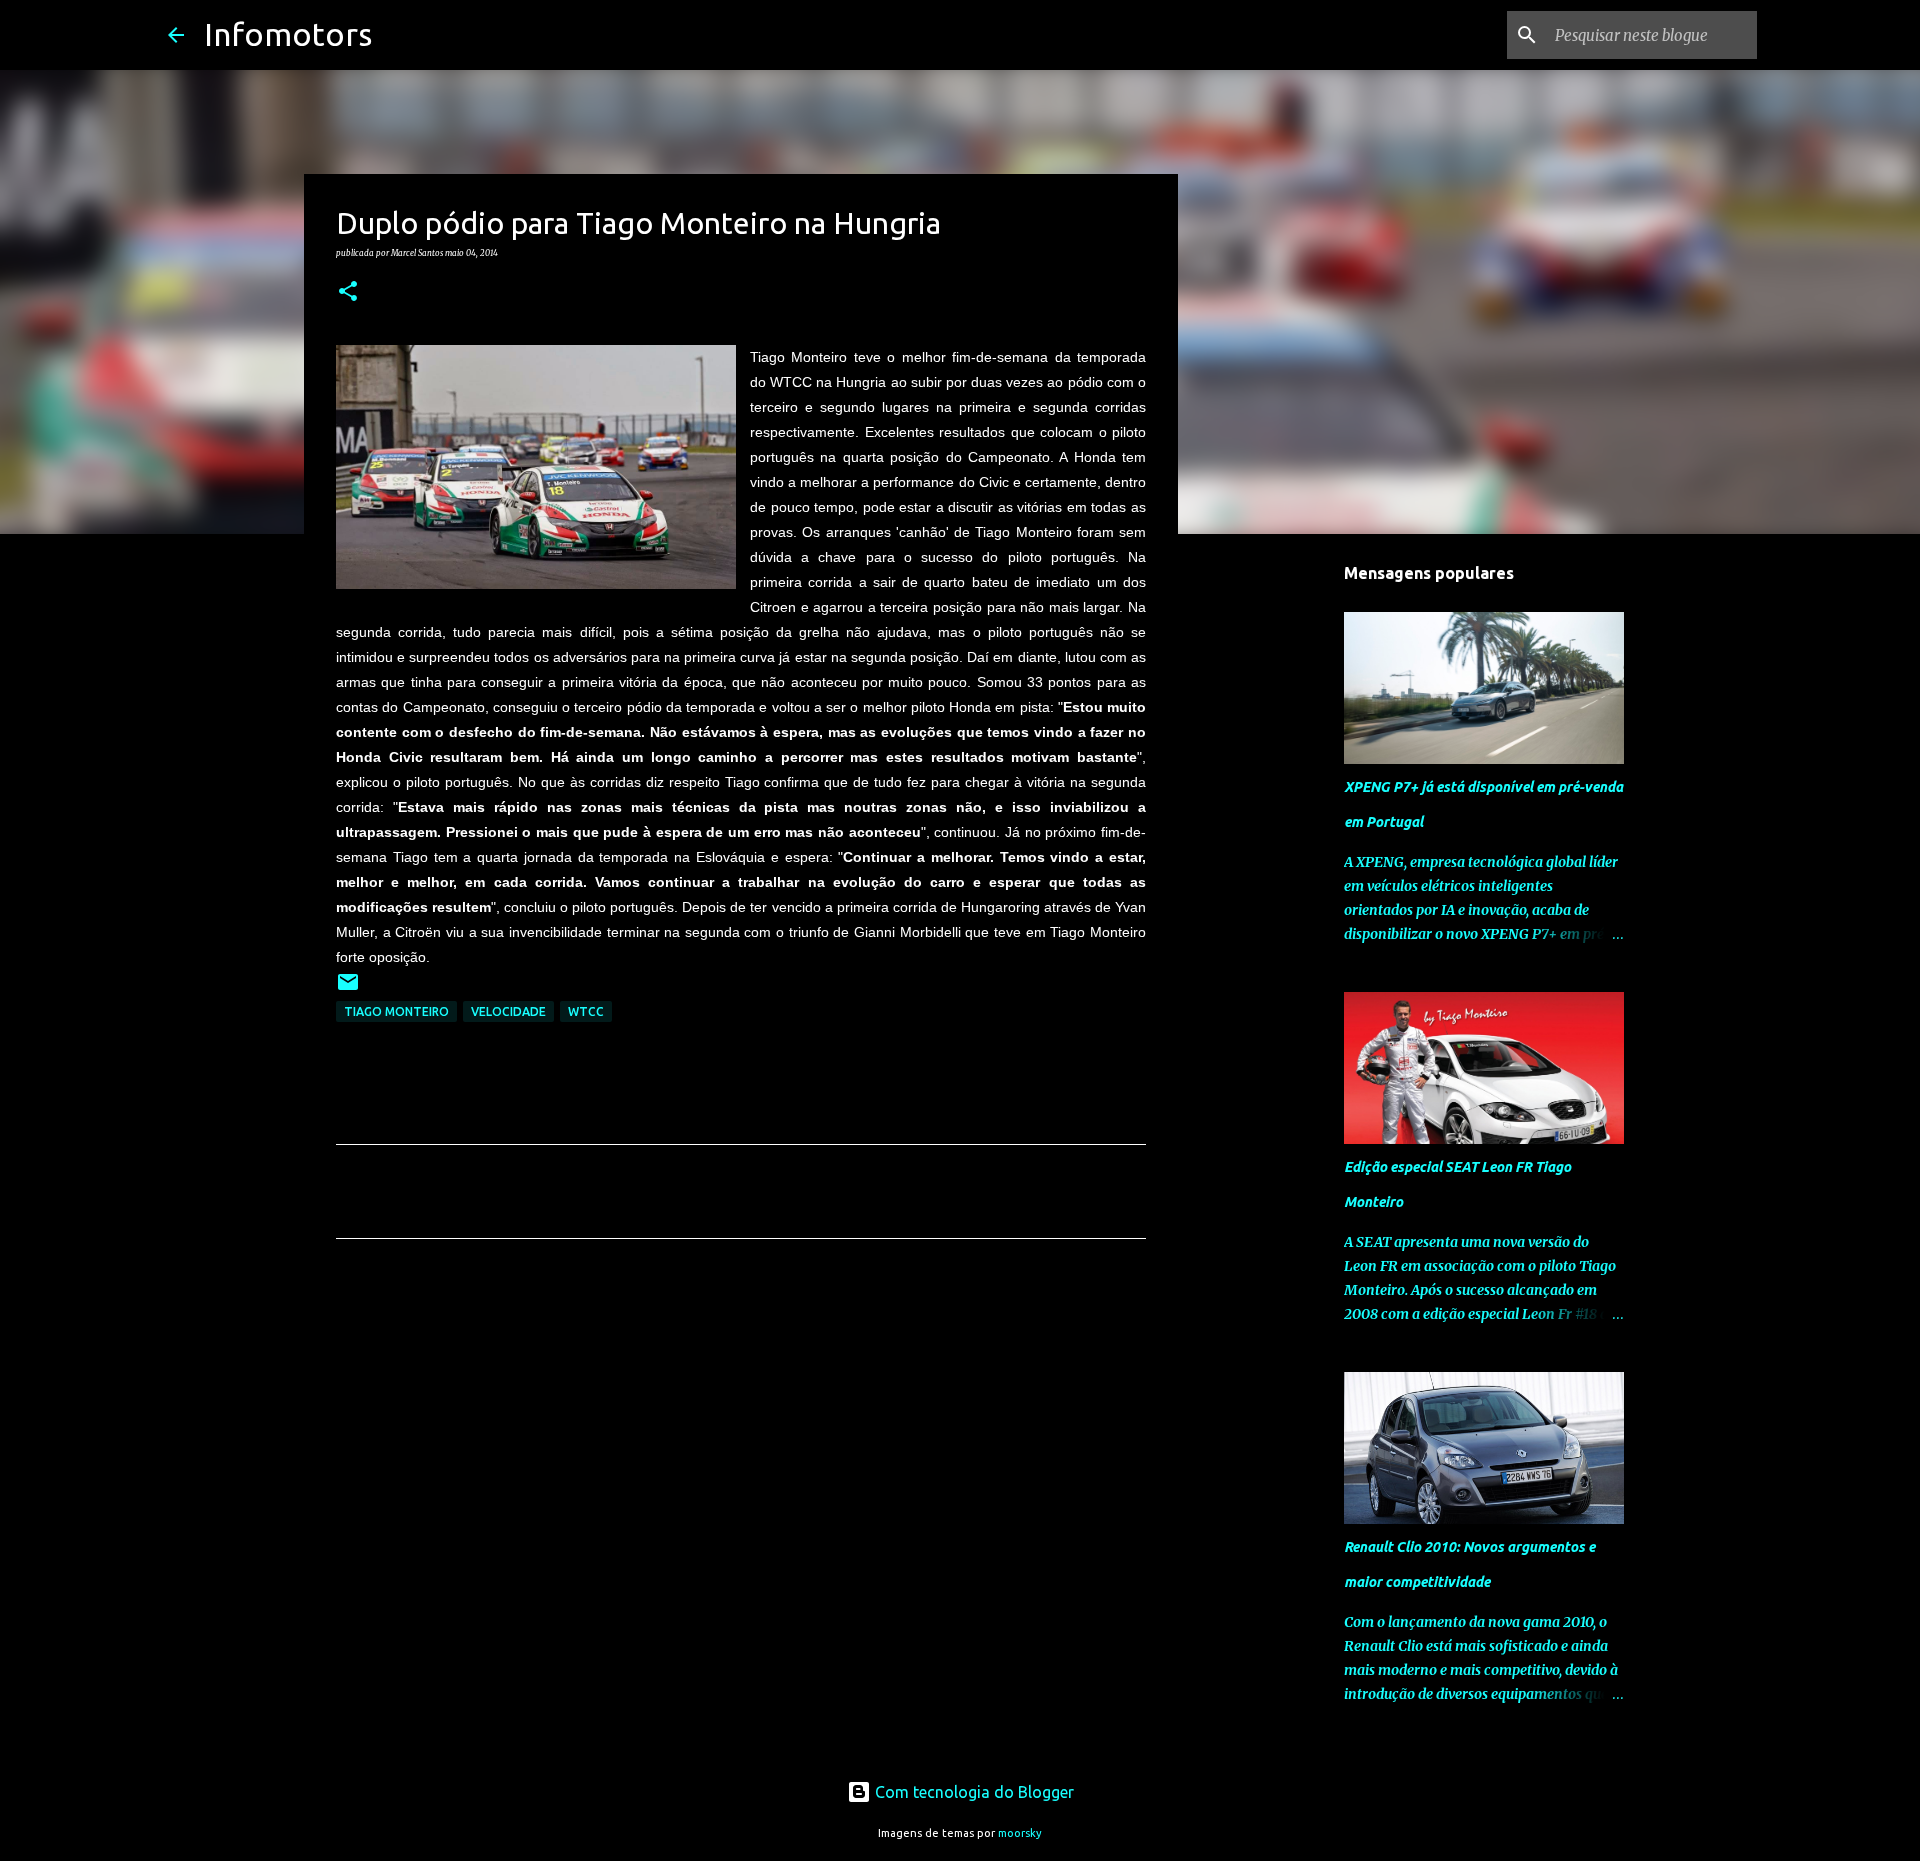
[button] (348, 292)
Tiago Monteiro (396, 1011)
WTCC (586, 1011)
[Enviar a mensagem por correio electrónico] (348, 989)
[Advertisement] (741, 1441)
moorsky (1020, 1833)
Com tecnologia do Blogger (972, 1792)
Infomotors (288, 34)
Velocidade (508, 1011)
